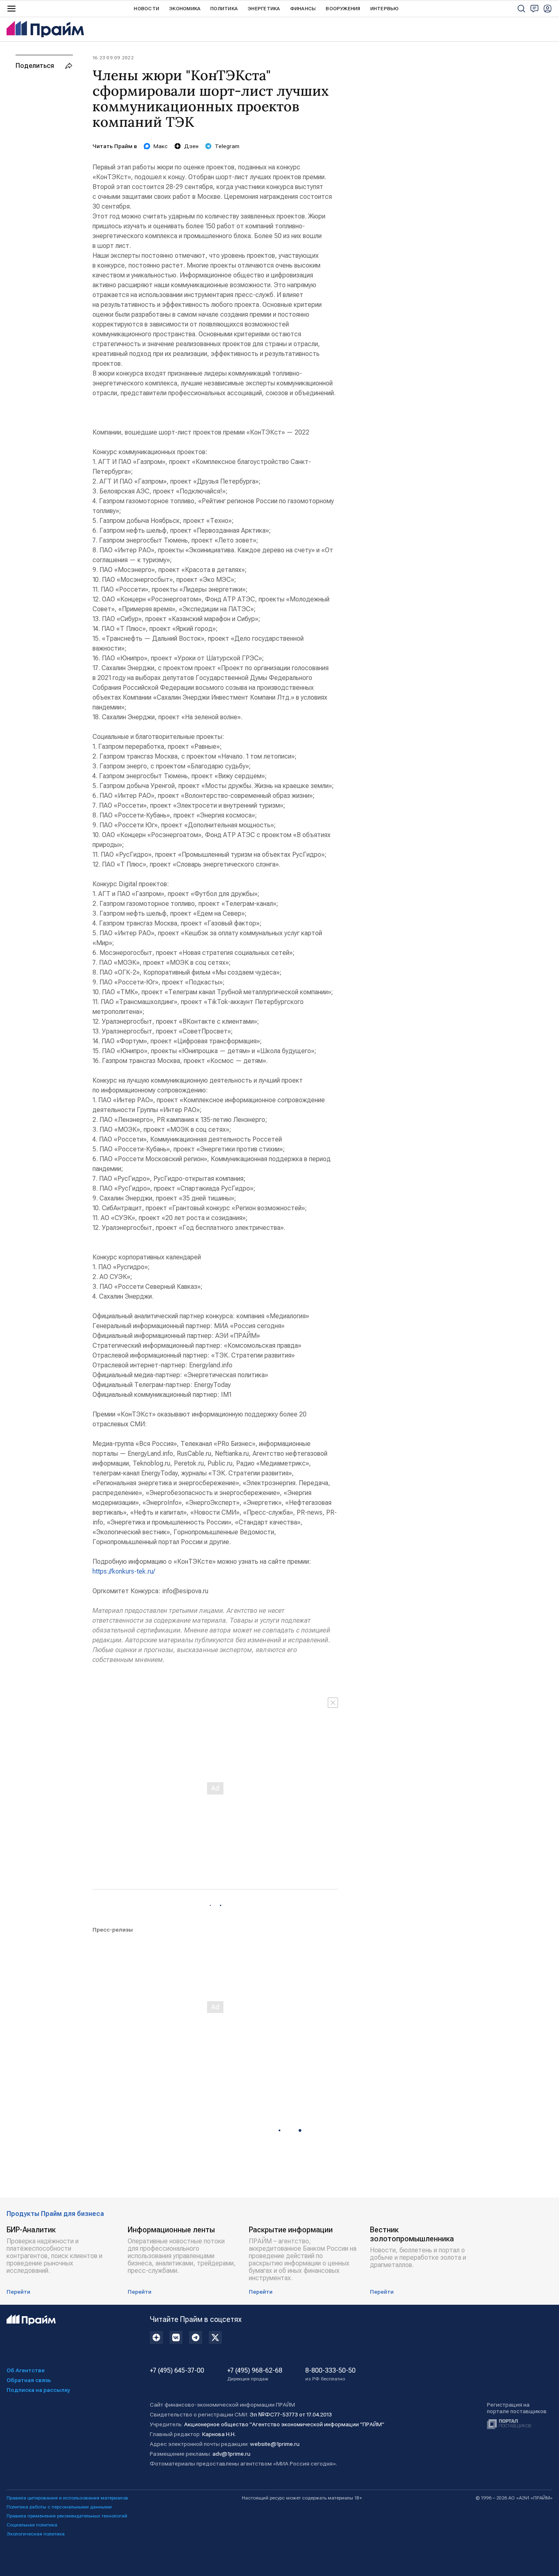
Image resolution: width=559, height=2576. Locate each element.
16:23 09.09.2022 (113, 58)
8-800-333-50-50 (330, 2374)
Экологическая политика (36, 2534)
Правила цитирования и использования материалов (67, 2498)
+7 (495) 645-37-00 (177, 2371)
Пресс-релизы (113, 1930)
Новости (147, 9)
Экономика (185, 9)
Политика (224, 9)
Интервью (385, 9)
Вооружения (343, 9)
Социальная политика (32, 2525)
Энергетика (264, 9)
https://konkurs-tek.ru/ (124, 1571)
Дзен (191, 146)
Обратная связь (29, 2380)
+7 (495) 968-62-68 (255, 2374)
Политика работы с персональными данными (59, 2507)
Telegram (227, 146)
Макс (161, 146)
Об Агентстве (26, 2370)
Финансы (303, 9)
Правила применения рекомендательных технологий (67, 2516)
